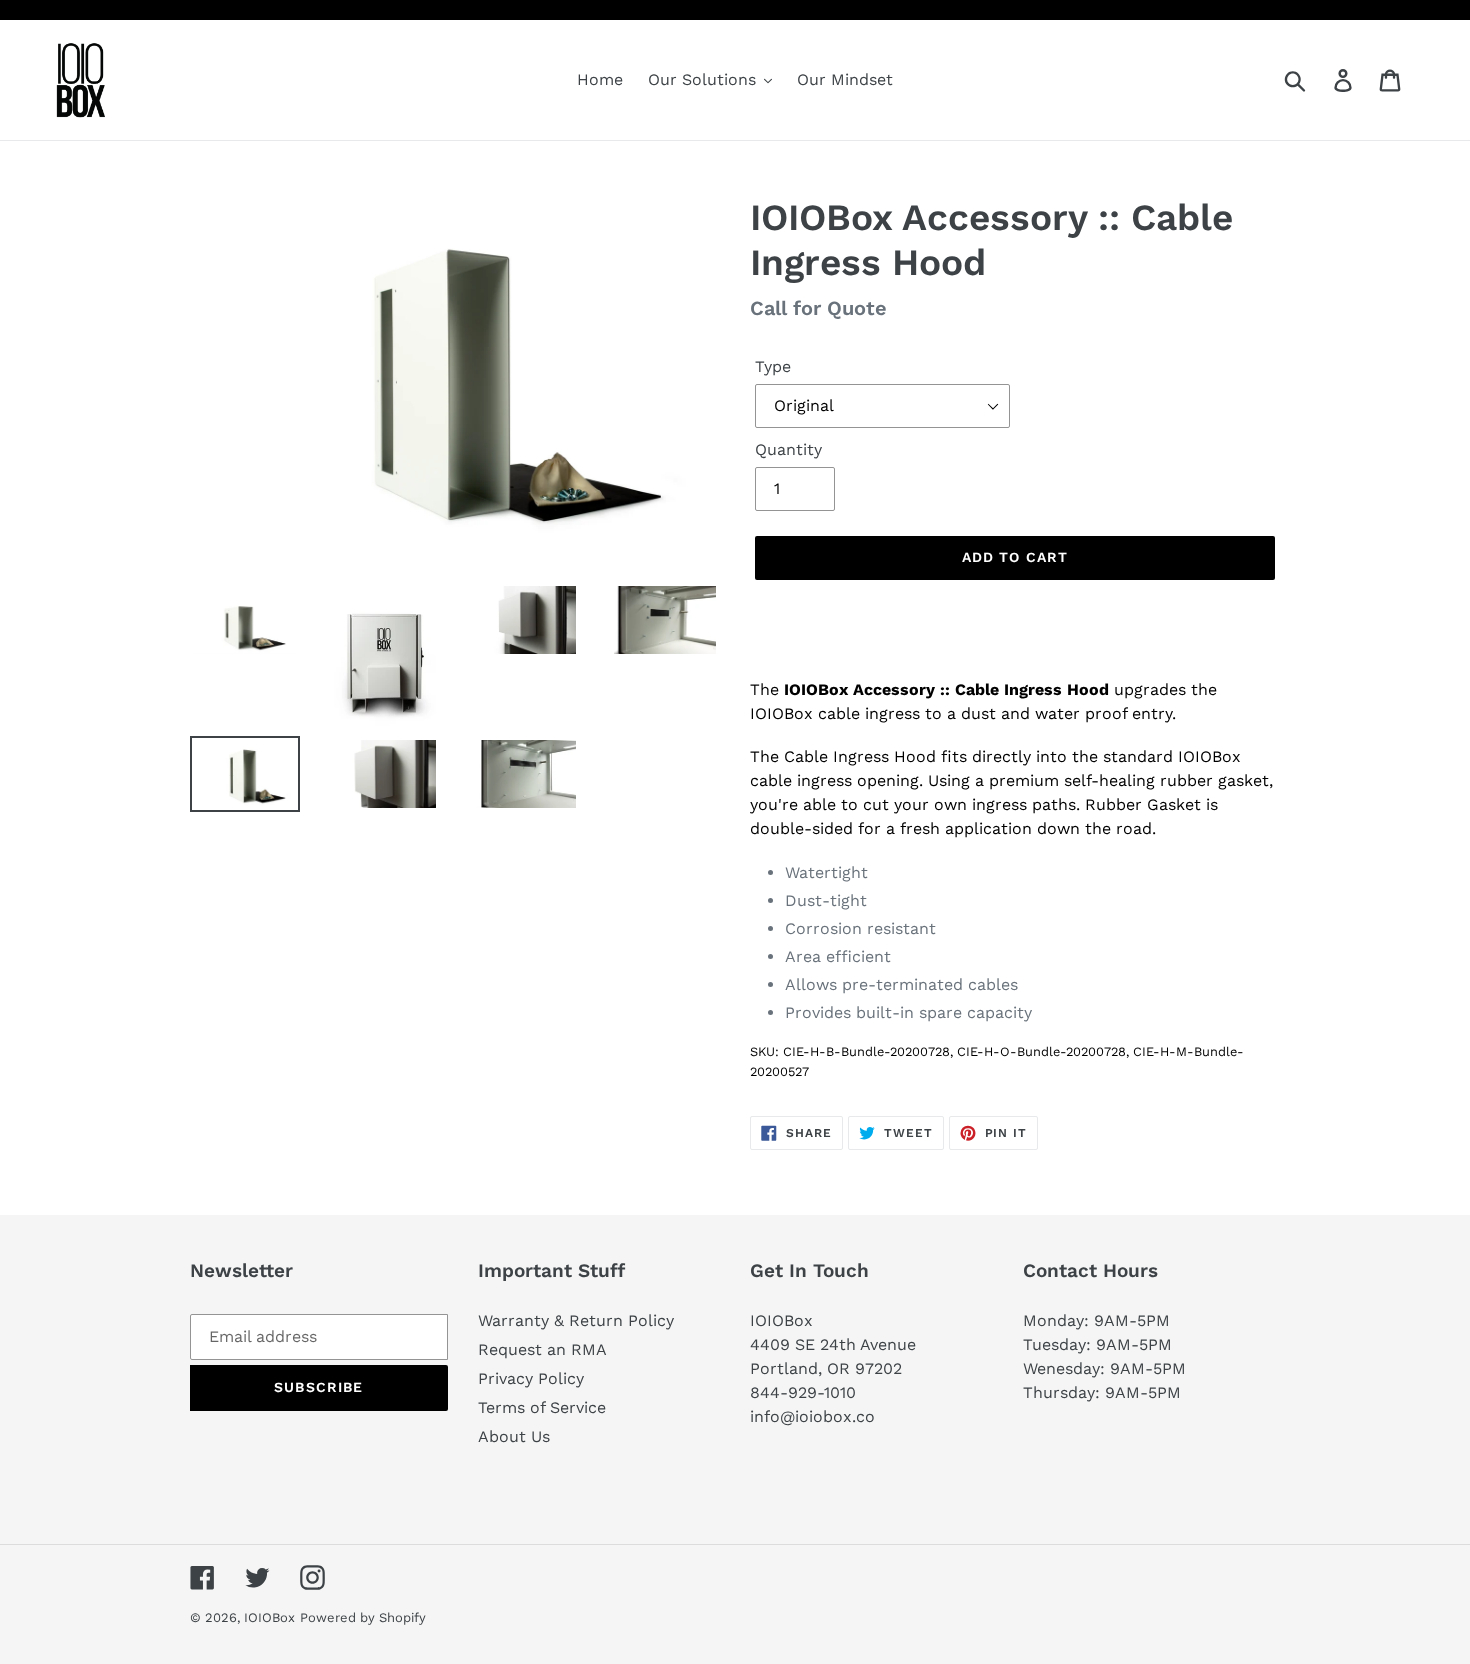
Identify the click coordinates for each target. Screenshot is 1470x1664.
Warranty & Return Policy (576, 1320)
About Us (514, 1436)
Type (773, 366)
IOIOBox (269, 1617)
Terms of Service (542, 1407)
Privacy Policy (531, 1378)
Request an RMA (542, 1349)
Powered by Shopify (363, 1617)
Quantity (788, 449)
